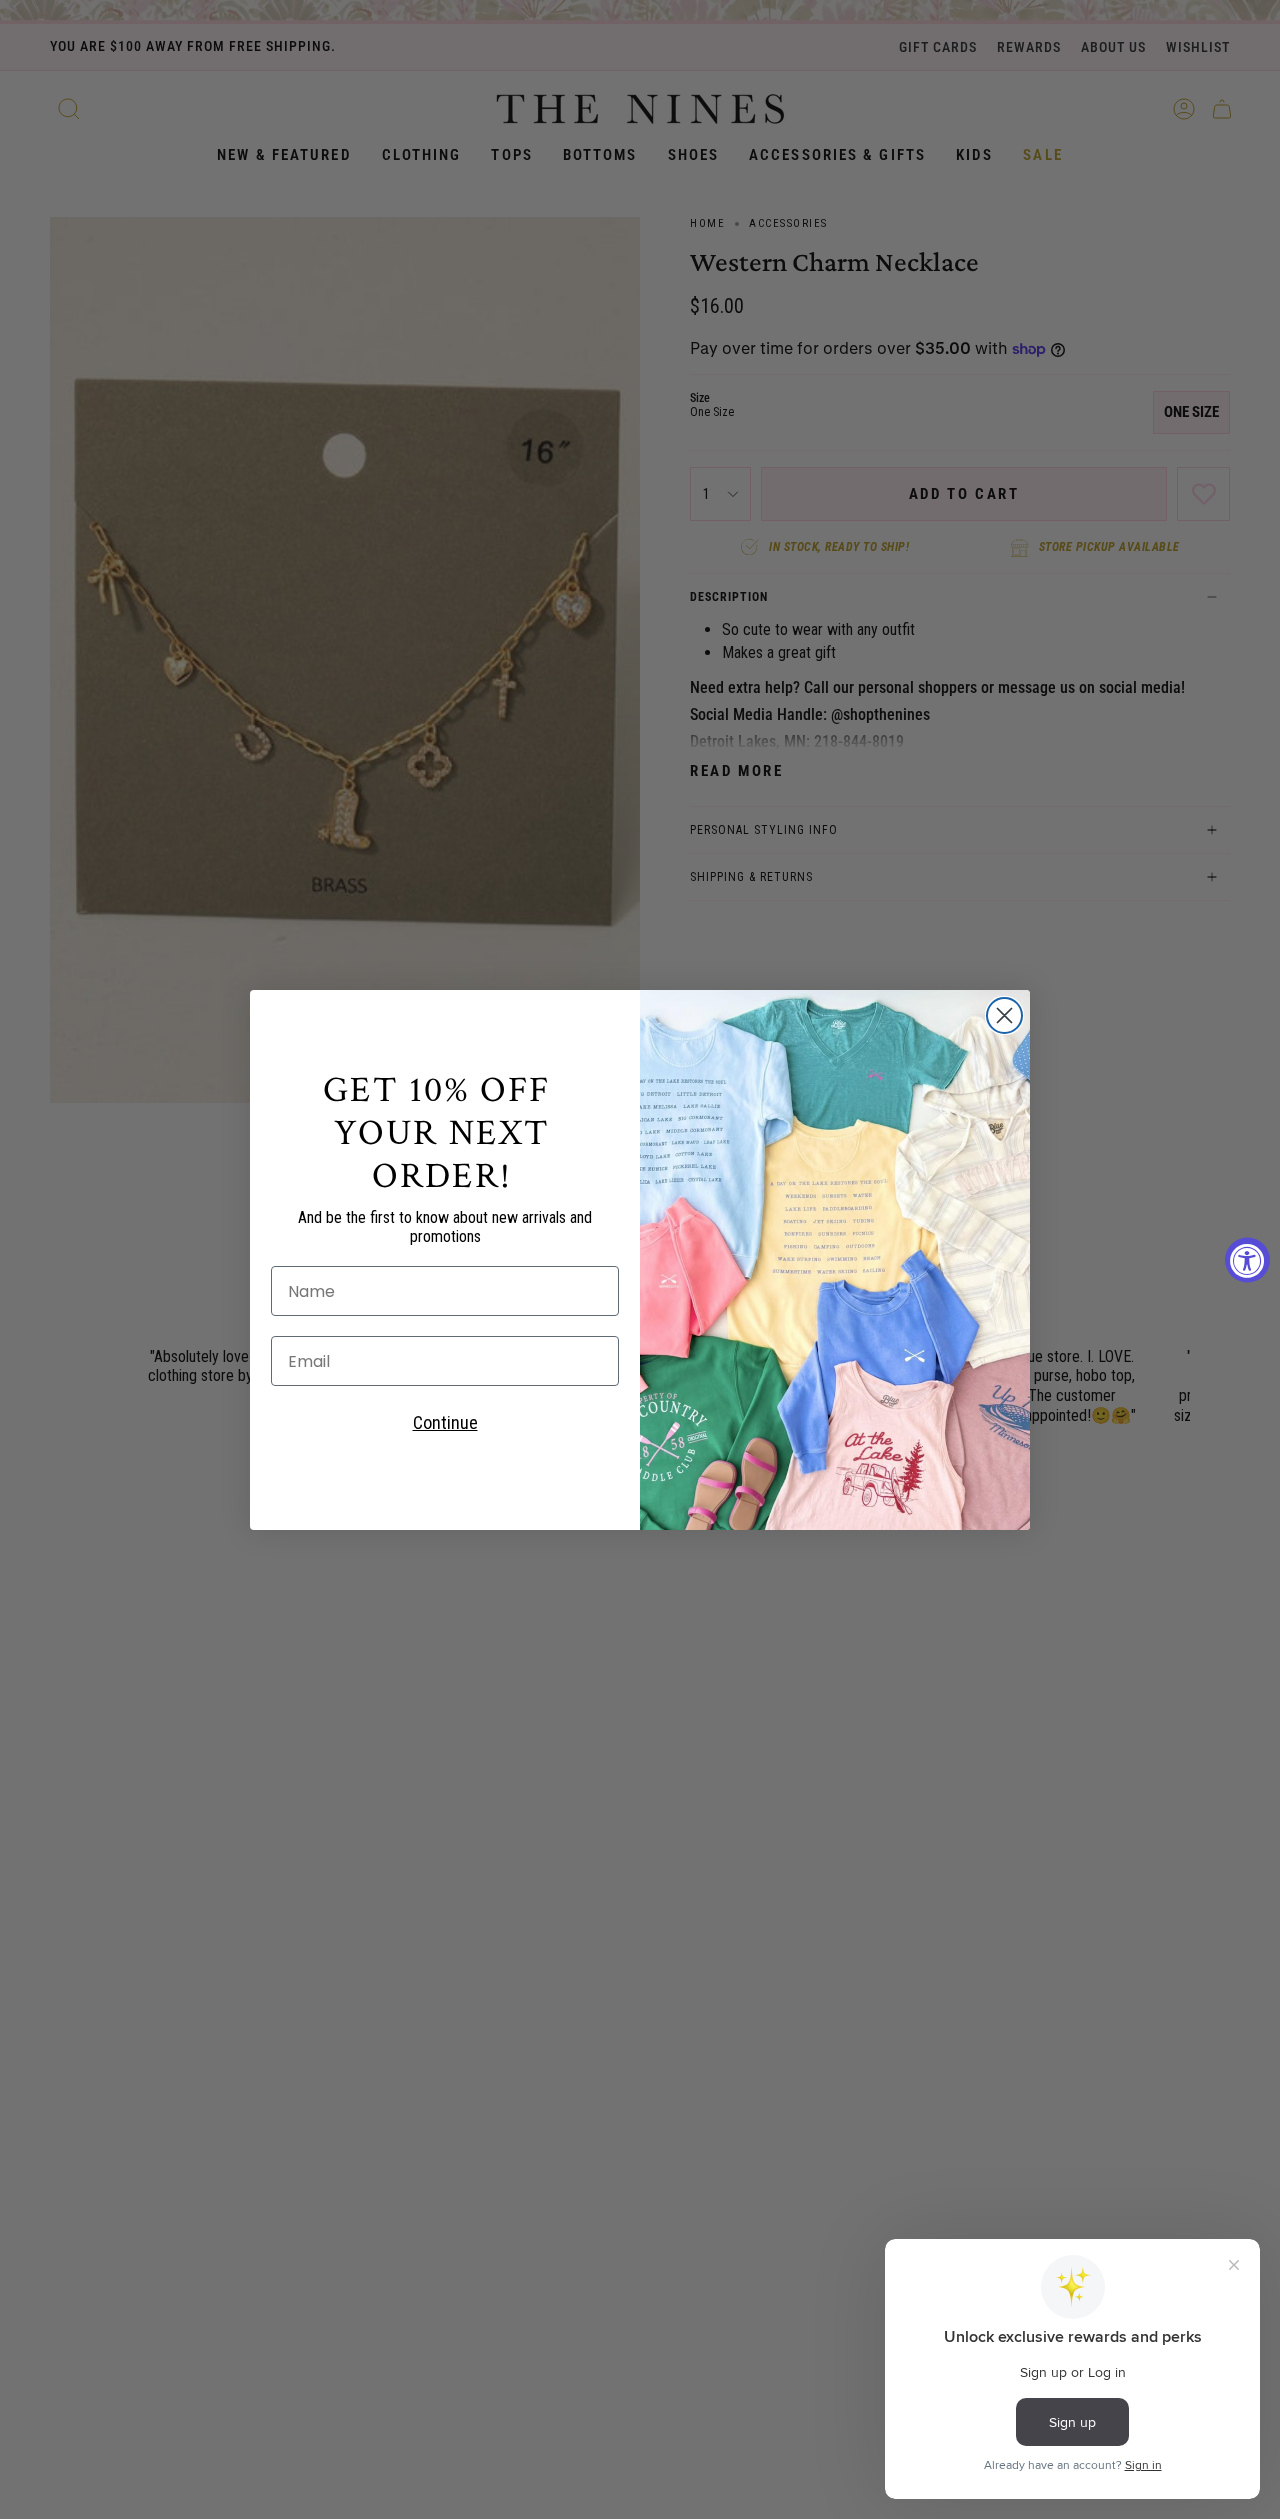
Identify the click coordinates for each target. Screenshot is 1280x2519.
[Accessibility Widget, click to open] (1247, 1259)
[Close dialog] (1004, 1015)
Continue (445, 1422)
